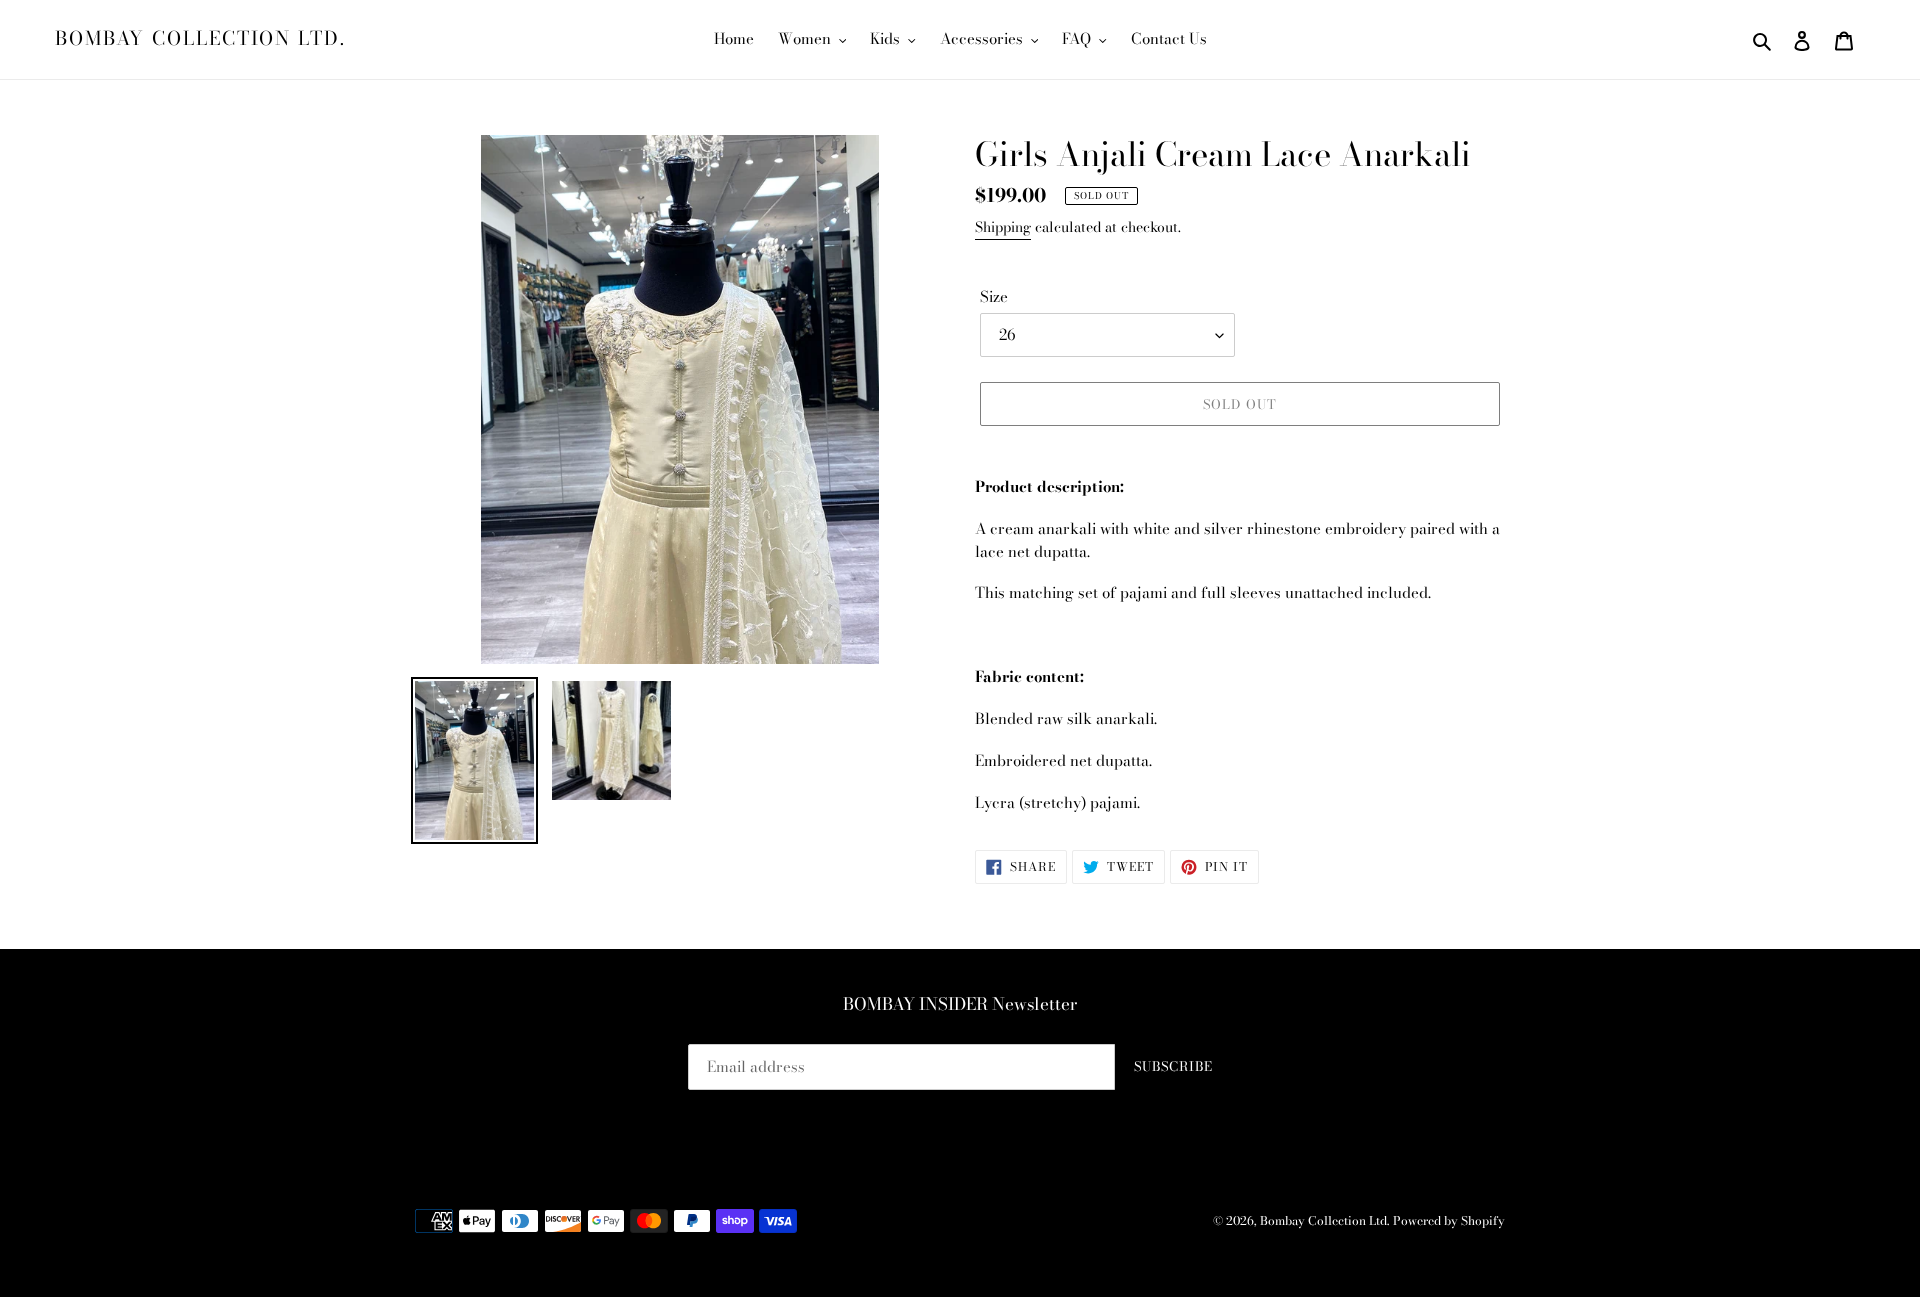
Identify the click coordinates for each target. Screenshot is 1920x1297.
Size (994, 297)
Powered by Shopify (1449, 1220)
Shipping (1003, 227)
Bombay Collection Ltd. (200, 39)
